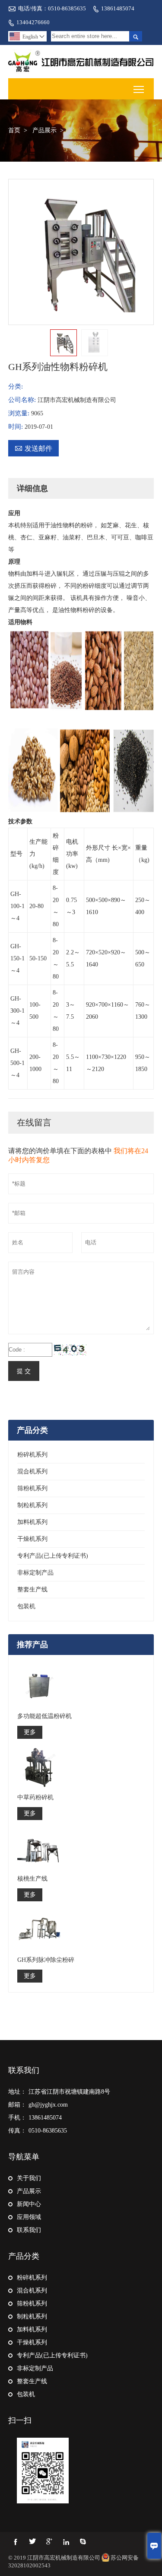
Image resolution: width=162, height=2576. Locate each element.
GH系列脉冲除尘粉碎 (46, 1960)
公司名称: (23, 400)
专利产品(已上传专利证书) (53, 1556)
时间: (16, 427)
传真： (17, 2131)
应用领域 (29, 2217)
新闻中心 (29, 2204)
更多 (30, 1732)
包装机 (26, 1606)
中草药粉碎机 (35, 1797)
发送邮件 (33, 448)
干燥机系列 (32, 1539)
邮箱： (17, 2105)
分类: (16, 386)
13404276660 (33, 22)
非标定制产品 (35, 1573)
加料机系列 (32, 1522)
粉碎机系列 (32, 1455)
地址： (17, 2092)
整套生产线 (32, 1589)
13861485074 (118, 8)
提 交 (24, 1371)
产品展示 (44, 130)
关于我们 (29, 2178)
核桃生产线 (32, 1879)
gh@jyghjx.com (48, 2105)
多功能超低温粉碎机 (44, 1716)
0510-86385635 (48, 2131)
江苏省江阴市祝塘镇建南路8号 (69, 2092)
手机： (17, 2118)
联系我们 (24, 2070)
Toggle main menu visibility (139, 89)
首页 (14, 130)
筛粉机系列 (32, 1488)
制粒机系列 (32, 1505)
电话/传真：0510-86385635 (52, 8)
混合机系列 (32, 1471)
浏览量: (20, 413)
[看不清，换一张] (70, 1350)
